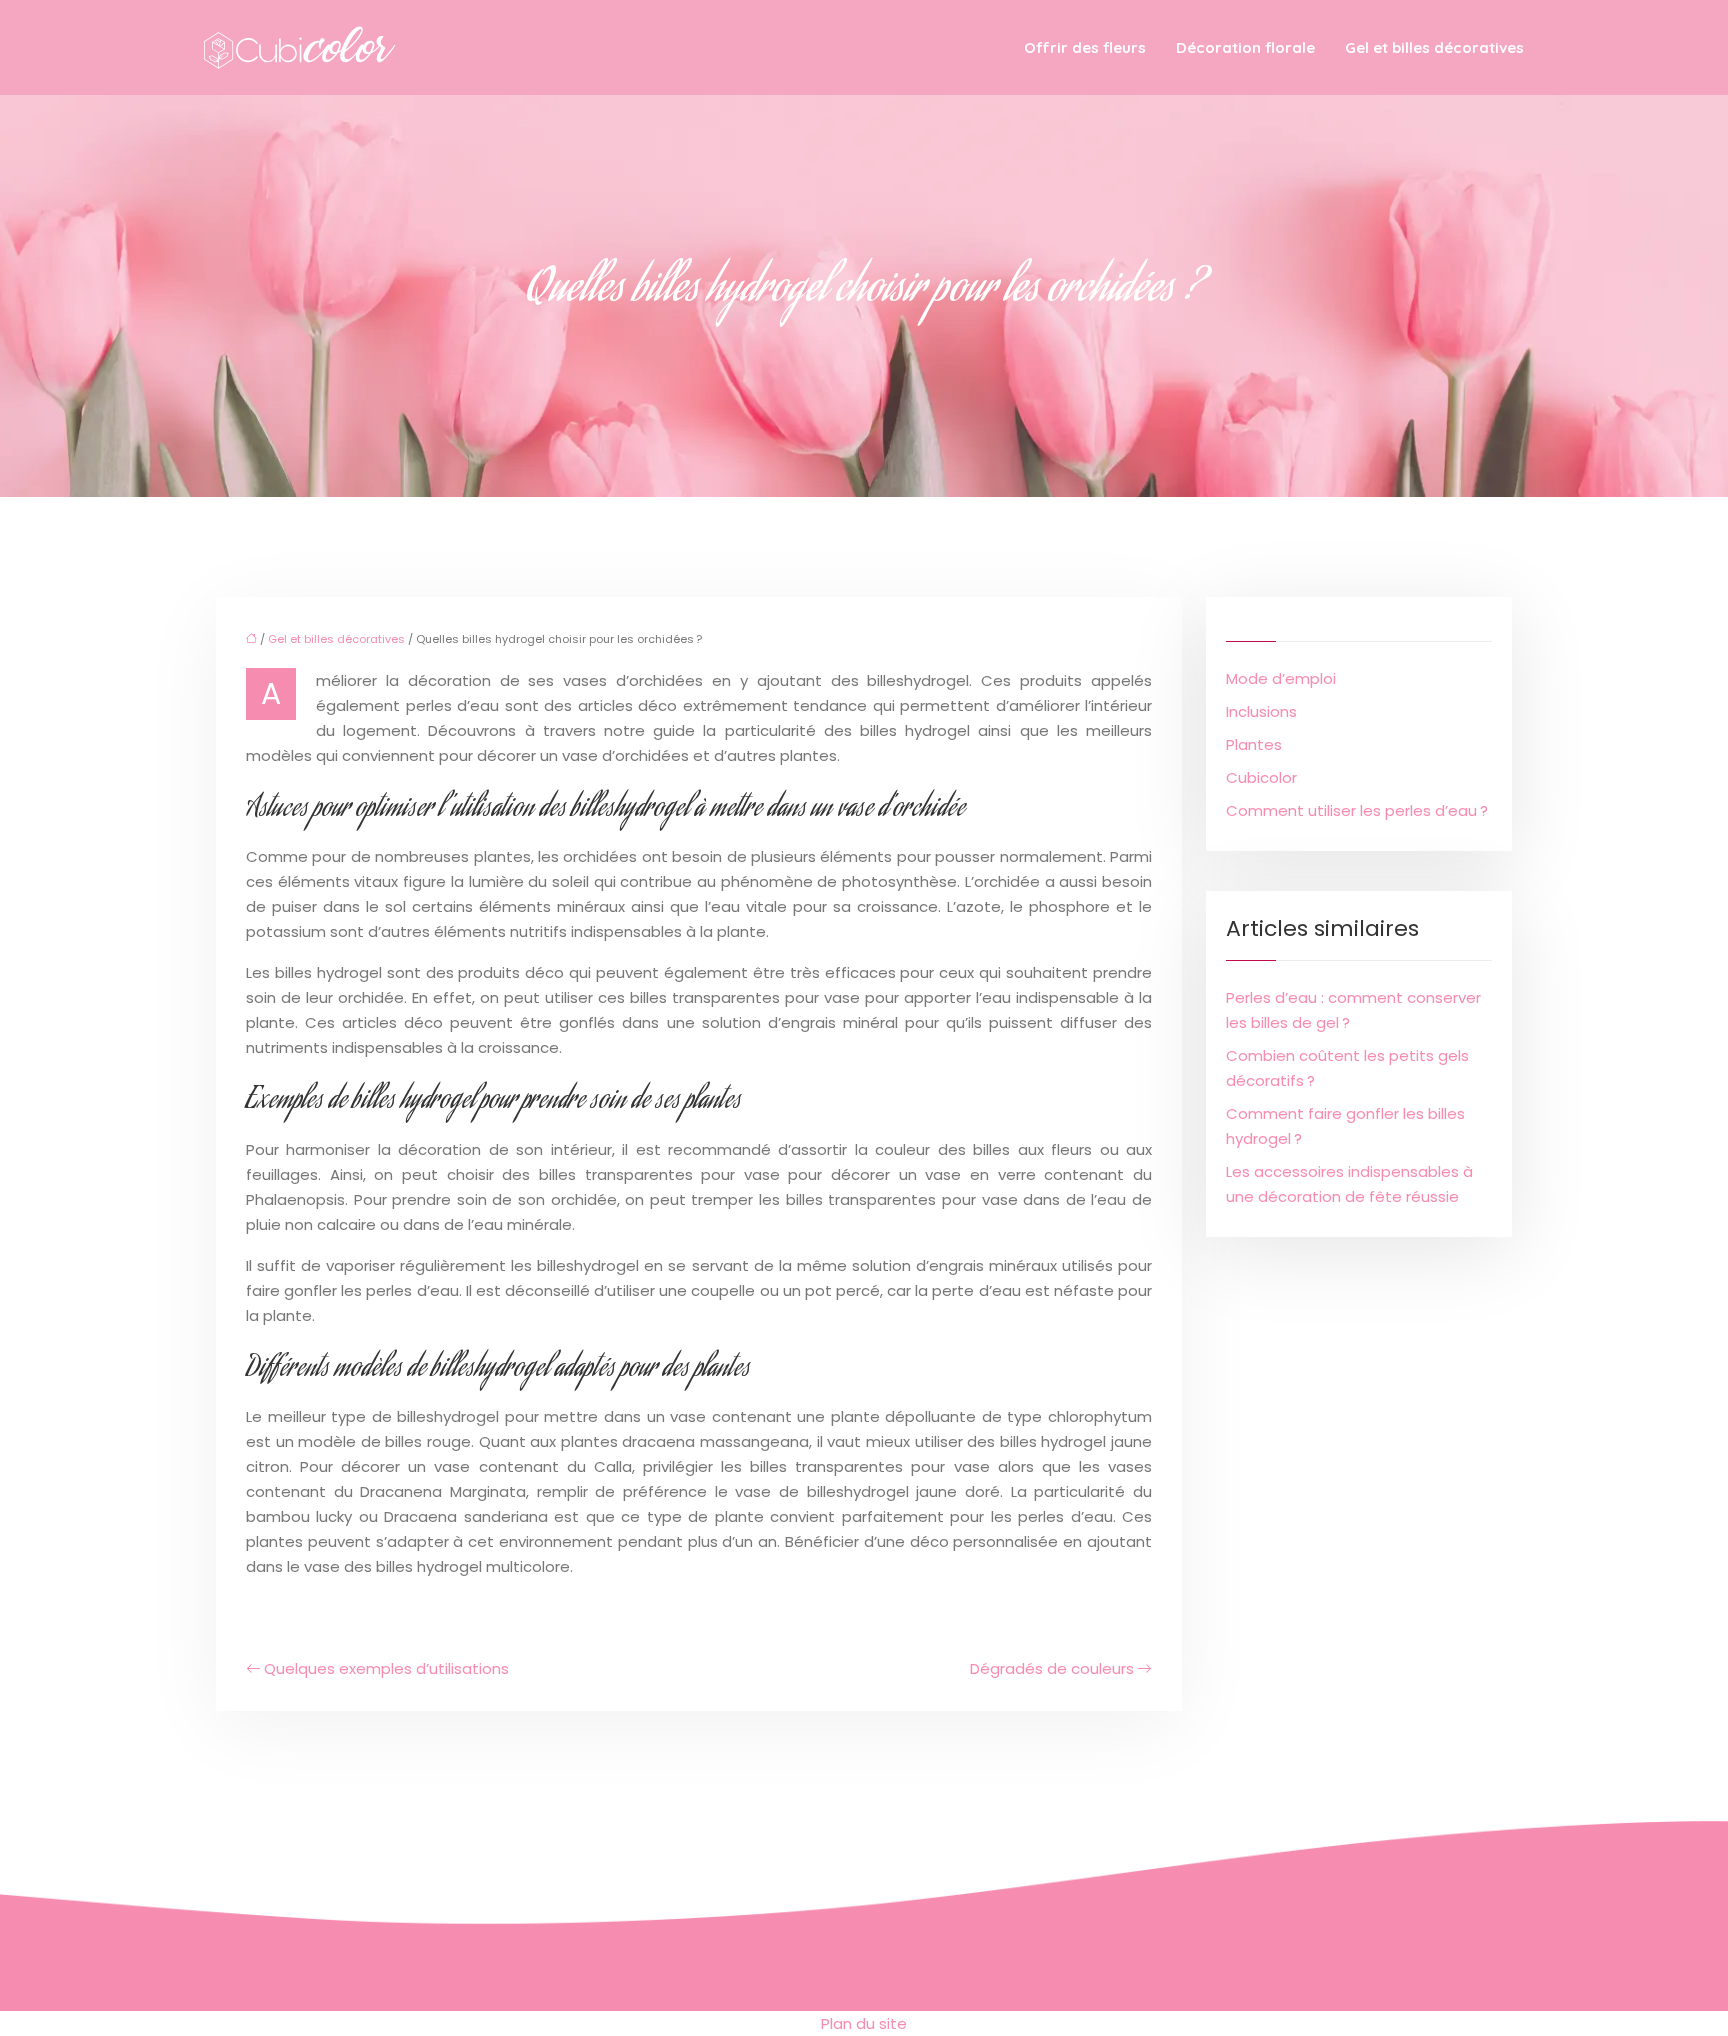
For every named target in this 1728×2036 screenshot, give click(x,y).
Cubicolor (1261, 777)
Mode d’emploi (1281, 678)
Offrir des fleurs (1085, 47)
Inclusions (1261, 711)
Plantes (1254, 744)
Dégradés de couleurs (1052, 1668)
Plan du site (864, 2023)
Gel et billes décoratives (1434, 47)
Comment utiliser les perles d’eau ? (1357, 810)
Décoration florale (1245, 47)
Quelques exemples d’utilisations (386, 1668)
